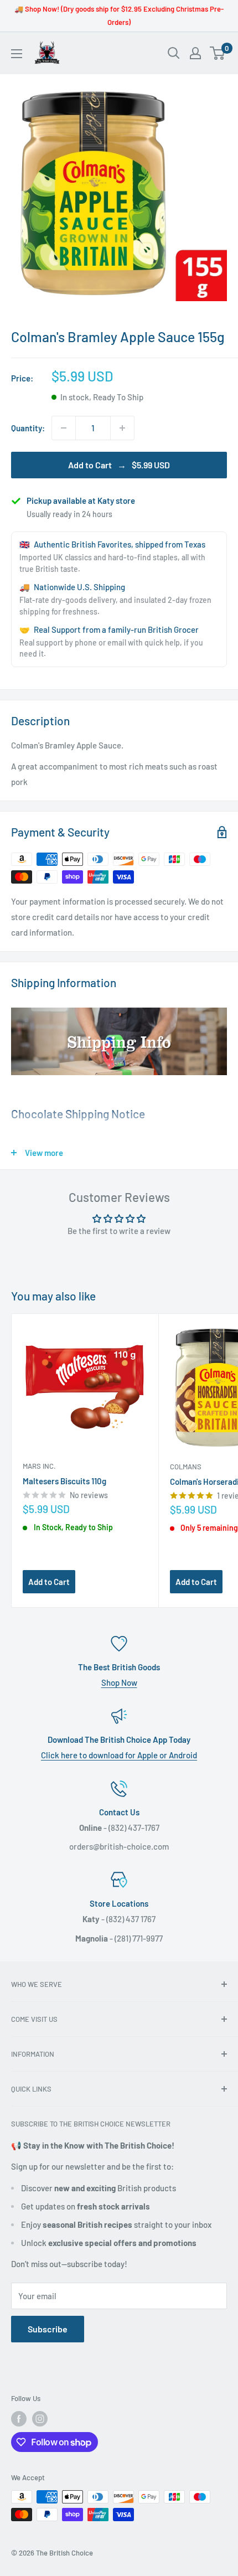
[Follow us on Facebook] (19, 2419)
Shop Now (119, 1682)
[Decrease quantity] (64, 428)
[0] (218, 53)
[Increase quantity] (122, 428)
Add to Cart (49, 1582)
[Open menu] (17, 54)
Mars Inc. (39, 1466)
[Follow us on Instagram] (40, 2419)
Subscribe (48, 2329)
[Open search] (174, 53)
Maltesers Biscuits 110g (64, 1481)
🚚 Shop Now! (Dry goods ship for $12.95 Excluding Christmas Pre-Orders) (119, 16)
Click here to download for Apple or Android (119, 1755)
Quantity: (28, 428)
